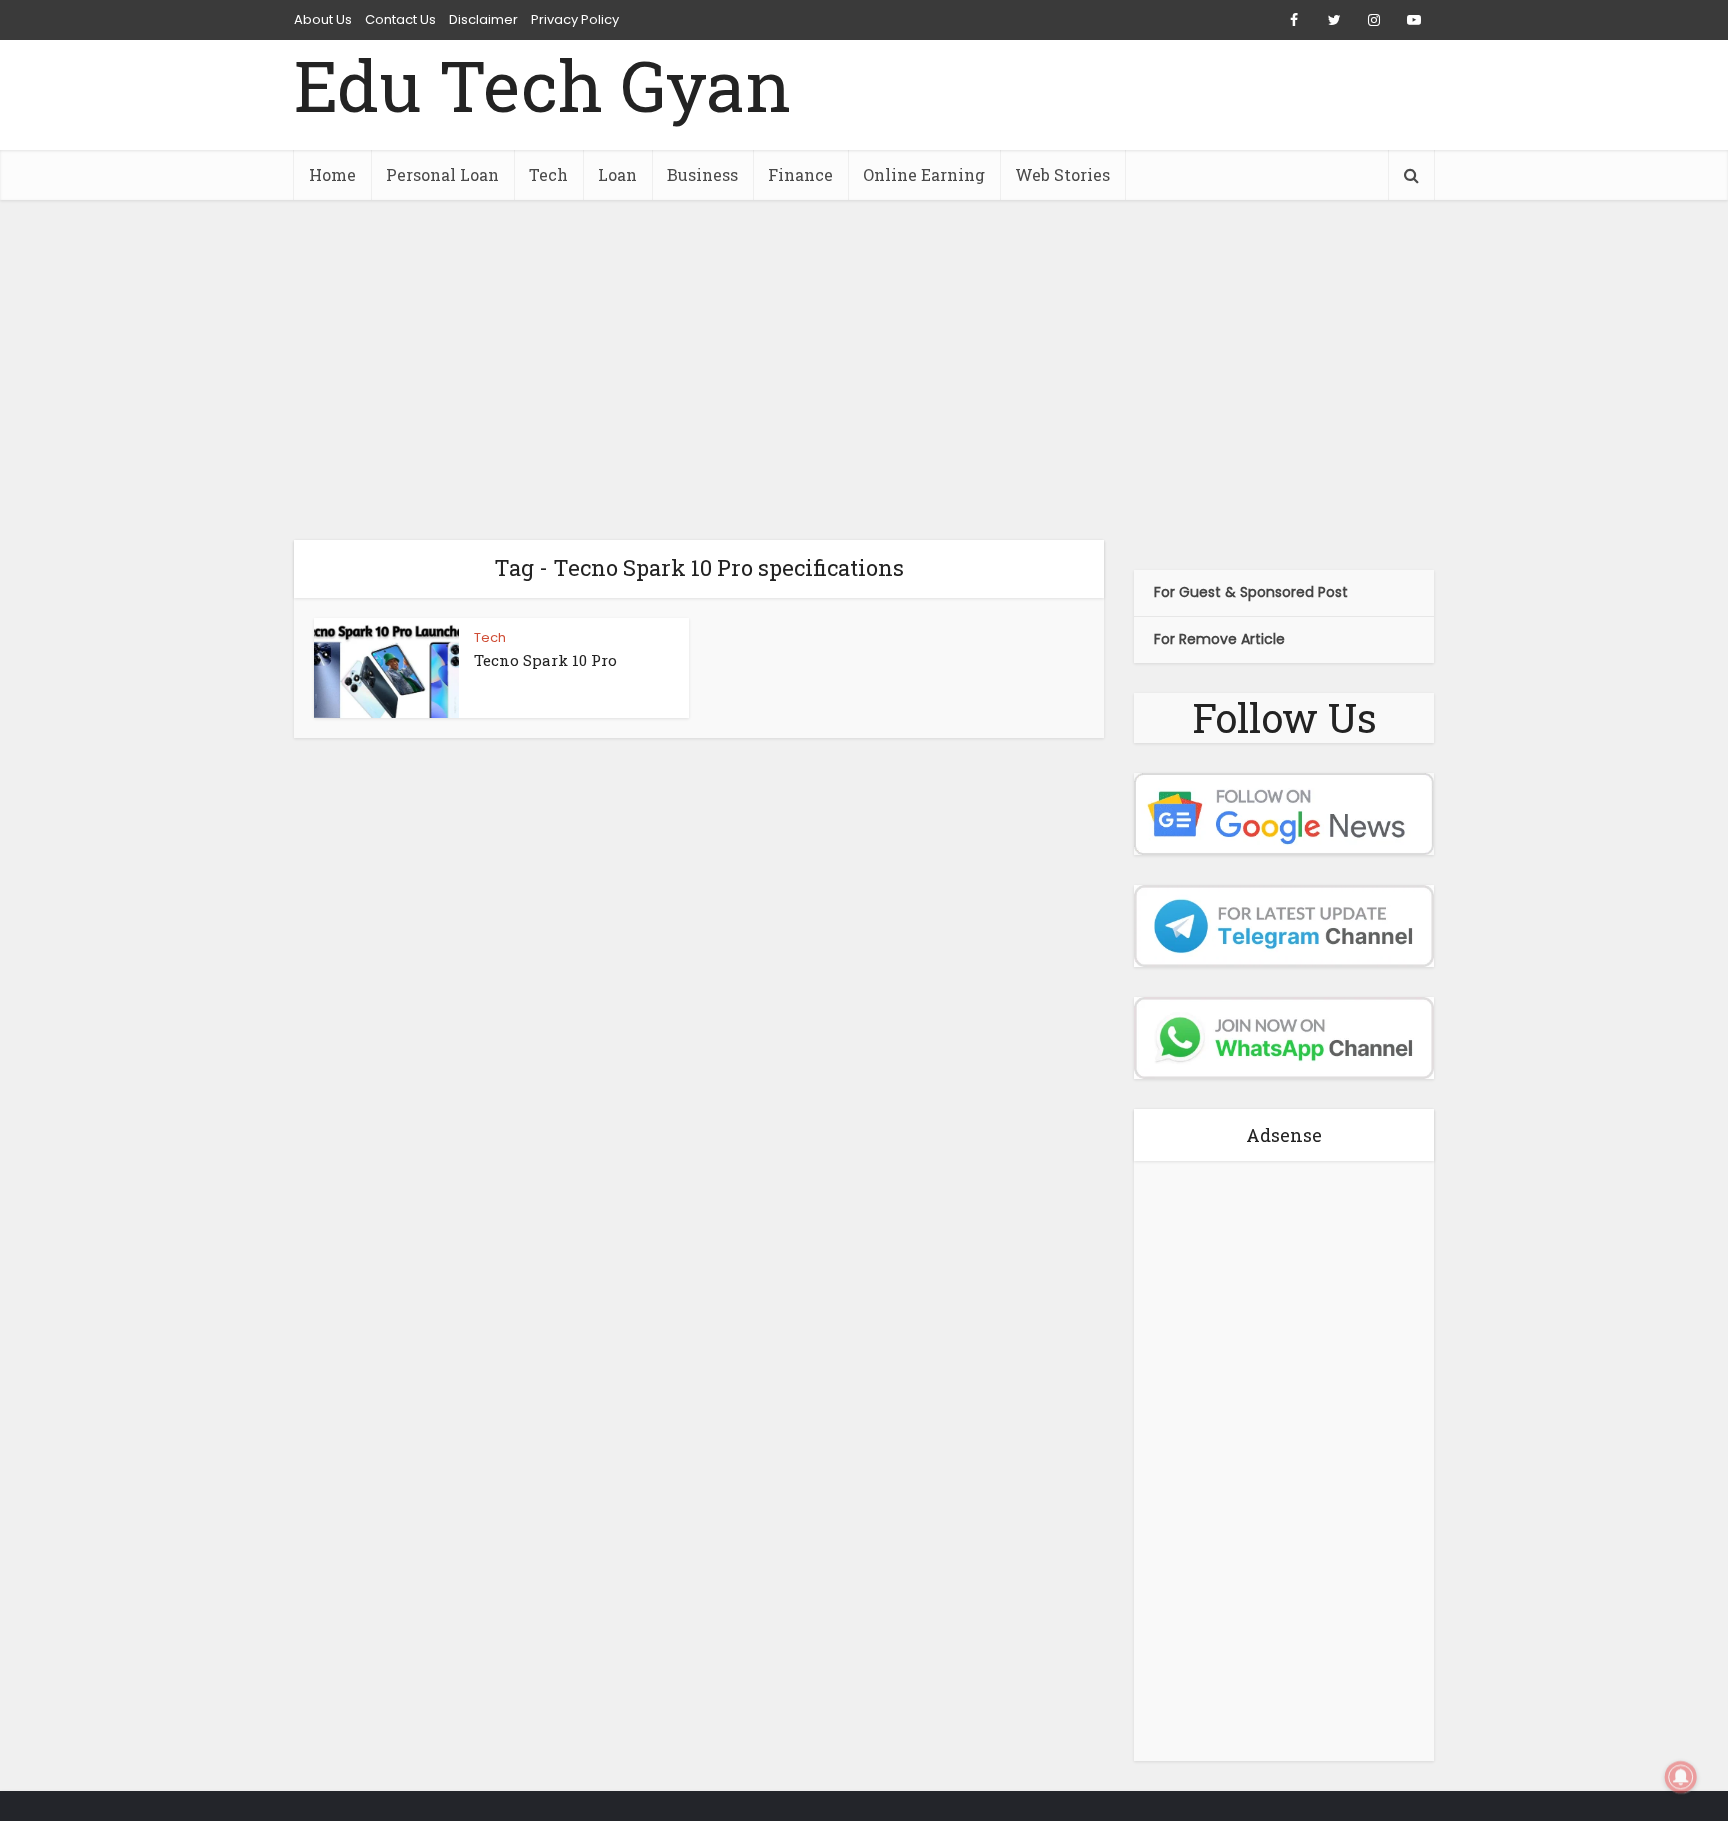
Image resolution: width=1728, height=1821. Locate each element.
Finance (800, 174)
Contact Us (400, 19)
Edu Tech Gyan (542, 85)
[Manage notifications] (1681, 1777)
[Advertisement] (864, 370)
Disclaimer (483, 19)
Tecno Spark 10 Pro (545, 660)
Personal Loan (442, 174)
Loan (617, 174)
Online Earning (924, 174)
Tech (548, 174)
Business (702, 174)
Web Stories (1062, 174)
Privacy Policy (575, 19)
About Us (323, 19)
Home (332, 174)
